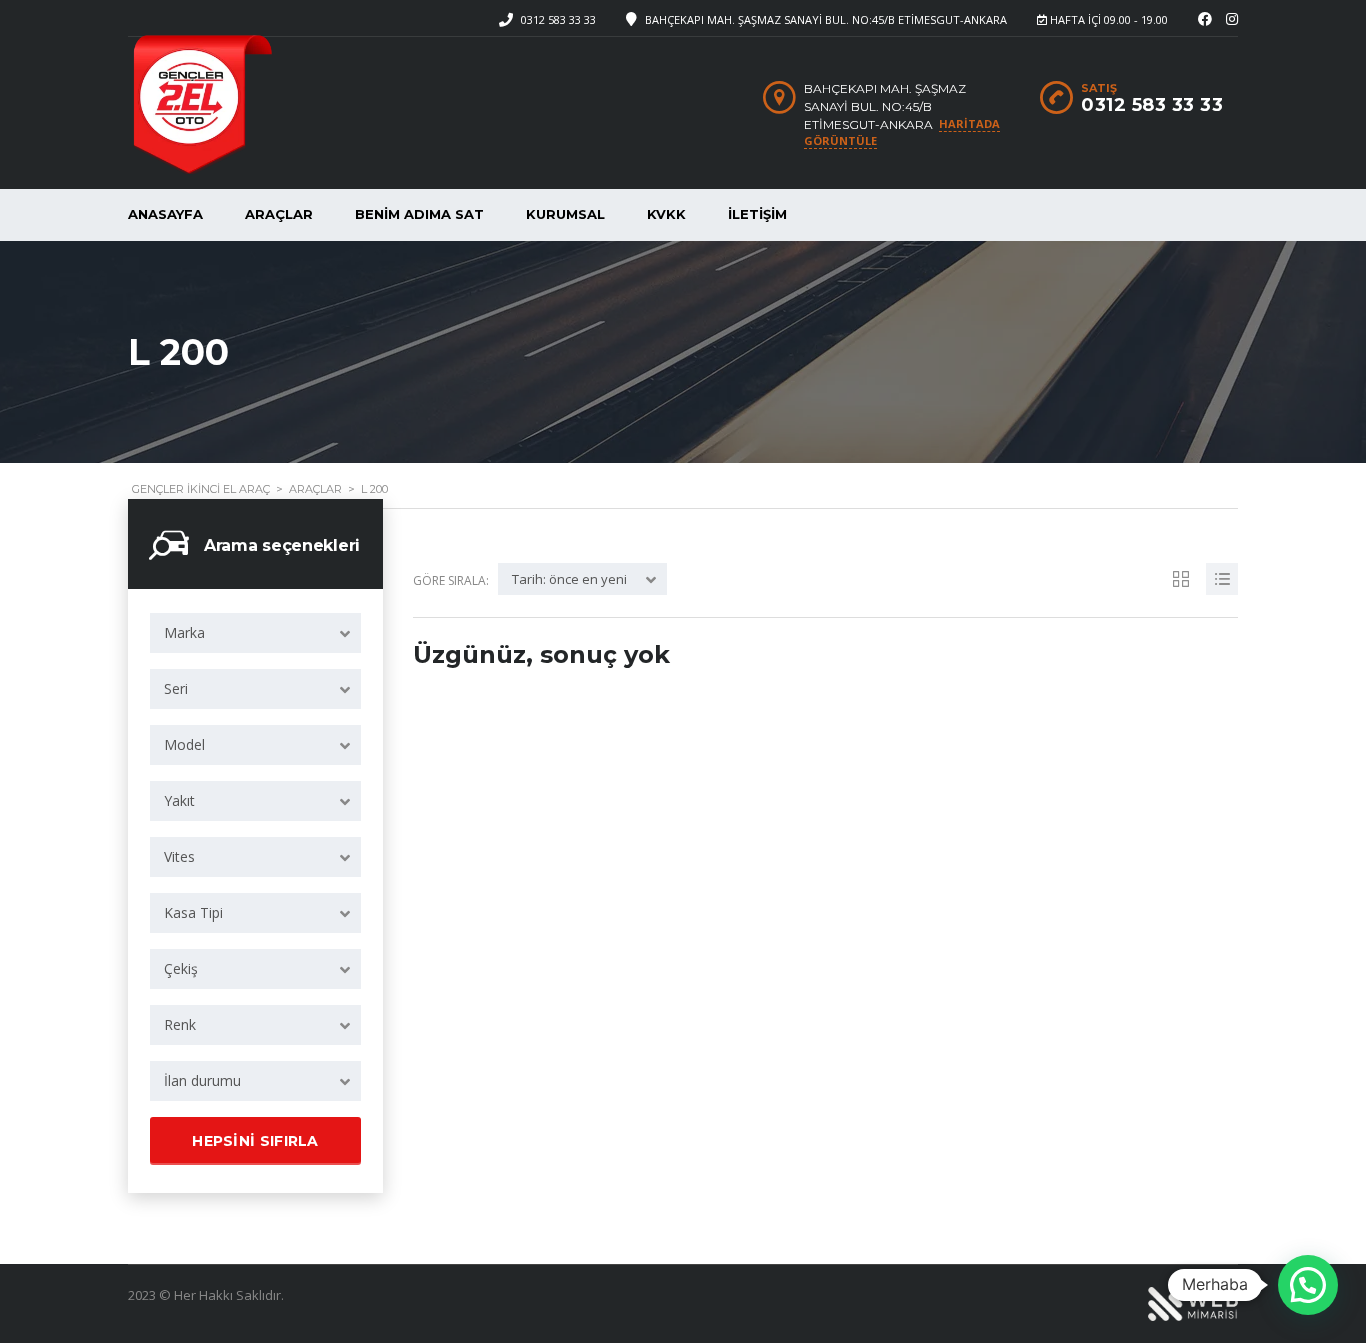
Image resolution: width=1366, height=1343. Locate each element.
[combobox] (255, 633)
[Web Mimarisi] (1193, 1302)
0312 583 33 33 (558, 19)
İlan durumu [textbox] (202, 1080)
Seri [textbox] (176, 688)
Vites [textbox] (179, 856)
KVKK (666, 214)
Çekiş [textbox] (181, 968)
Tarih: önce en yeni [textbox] (569, 579)
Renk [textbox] (180, 1024)
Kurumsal (565, 214)
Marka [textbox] (184, 632)
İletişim (757, 214)
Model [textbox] (184, 744)
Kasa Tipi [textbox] (193, 912)
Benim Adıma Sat (419, 214)
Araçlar (279, 214)
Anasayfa (165, 214)
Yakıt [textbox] (179, 800)
